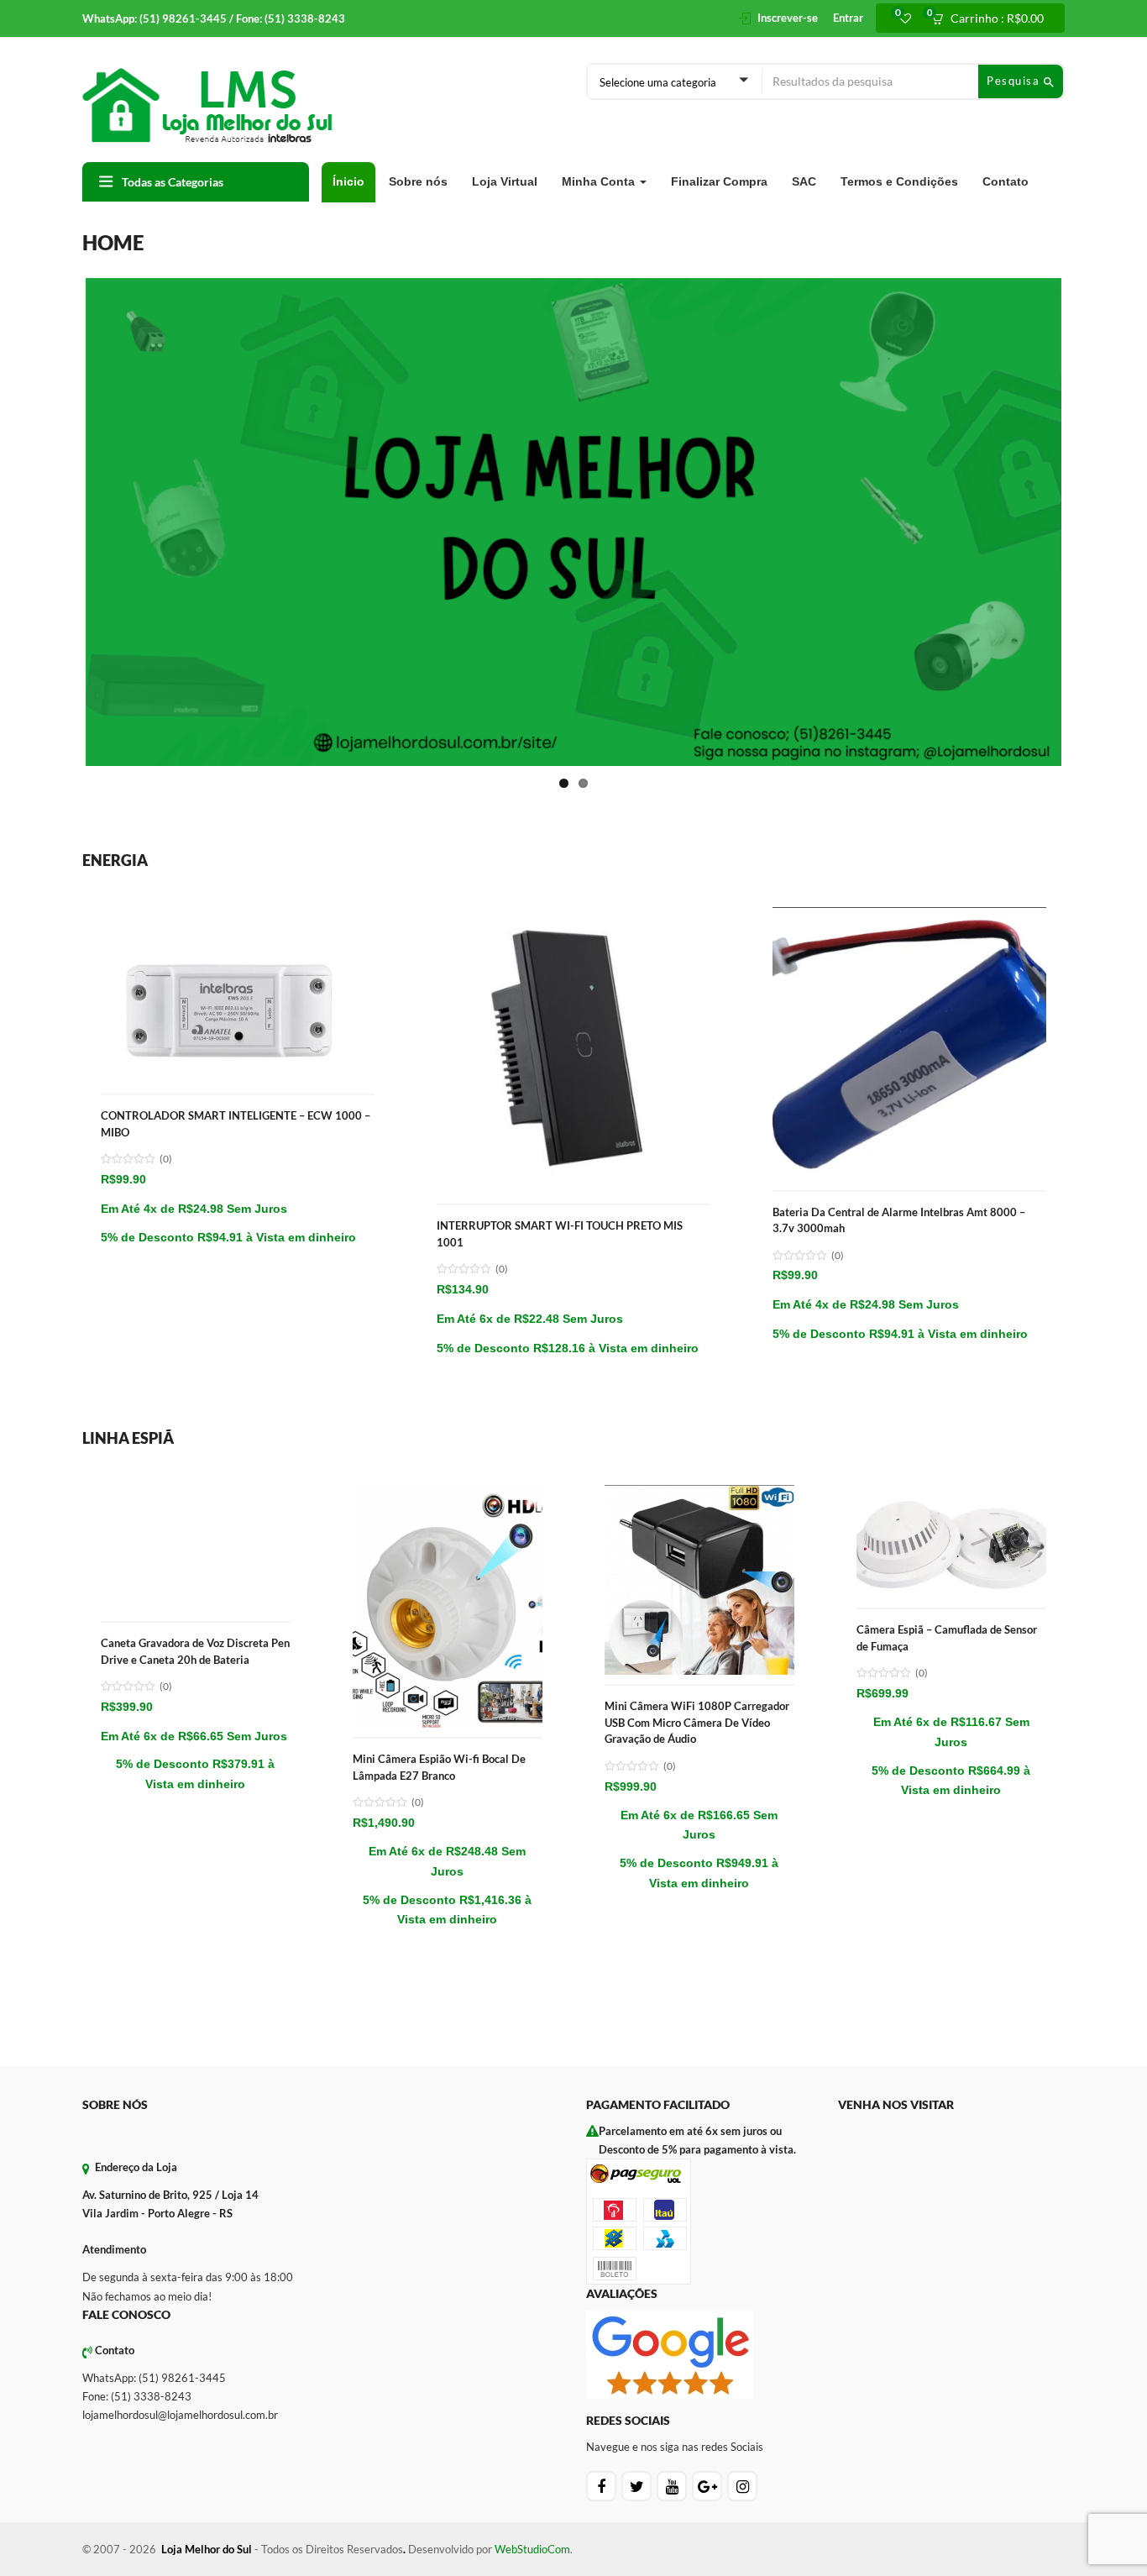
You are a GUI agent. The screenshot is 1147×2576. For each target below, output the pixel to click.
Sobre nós (418, 181)
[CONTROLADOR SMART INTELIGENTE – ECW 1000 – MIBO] (238, 723)
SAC (804, 181)
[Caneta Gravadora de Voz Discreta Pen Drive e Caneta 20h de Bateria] (196, 1301)
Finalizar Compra (719, 181)
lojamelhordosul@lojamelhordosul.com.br (180, 2221)
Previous (60, 425)
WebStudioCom (532, 2355)
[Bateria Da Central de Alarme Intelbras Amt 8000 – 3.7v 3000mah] (909, 723)
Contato (1006, 181)
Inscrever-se (788, 18)
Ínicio (348, 181)
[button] (993, 18)
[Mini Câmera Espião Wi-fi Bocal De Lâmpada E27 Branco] (448, 1301)
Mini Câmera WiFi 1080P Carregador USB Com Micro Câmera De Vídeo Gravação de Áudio (697, 1528)
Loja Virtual (505, 181)
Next (1087, 425)
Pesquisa (1015, 81)
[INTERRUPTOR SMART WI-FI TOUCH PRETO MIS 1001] (573, 723)
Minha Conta (600, 181)
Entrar (848, 18)
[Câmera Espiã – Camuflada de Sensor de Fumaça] (951, 1301)
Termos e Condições (899, 181)
